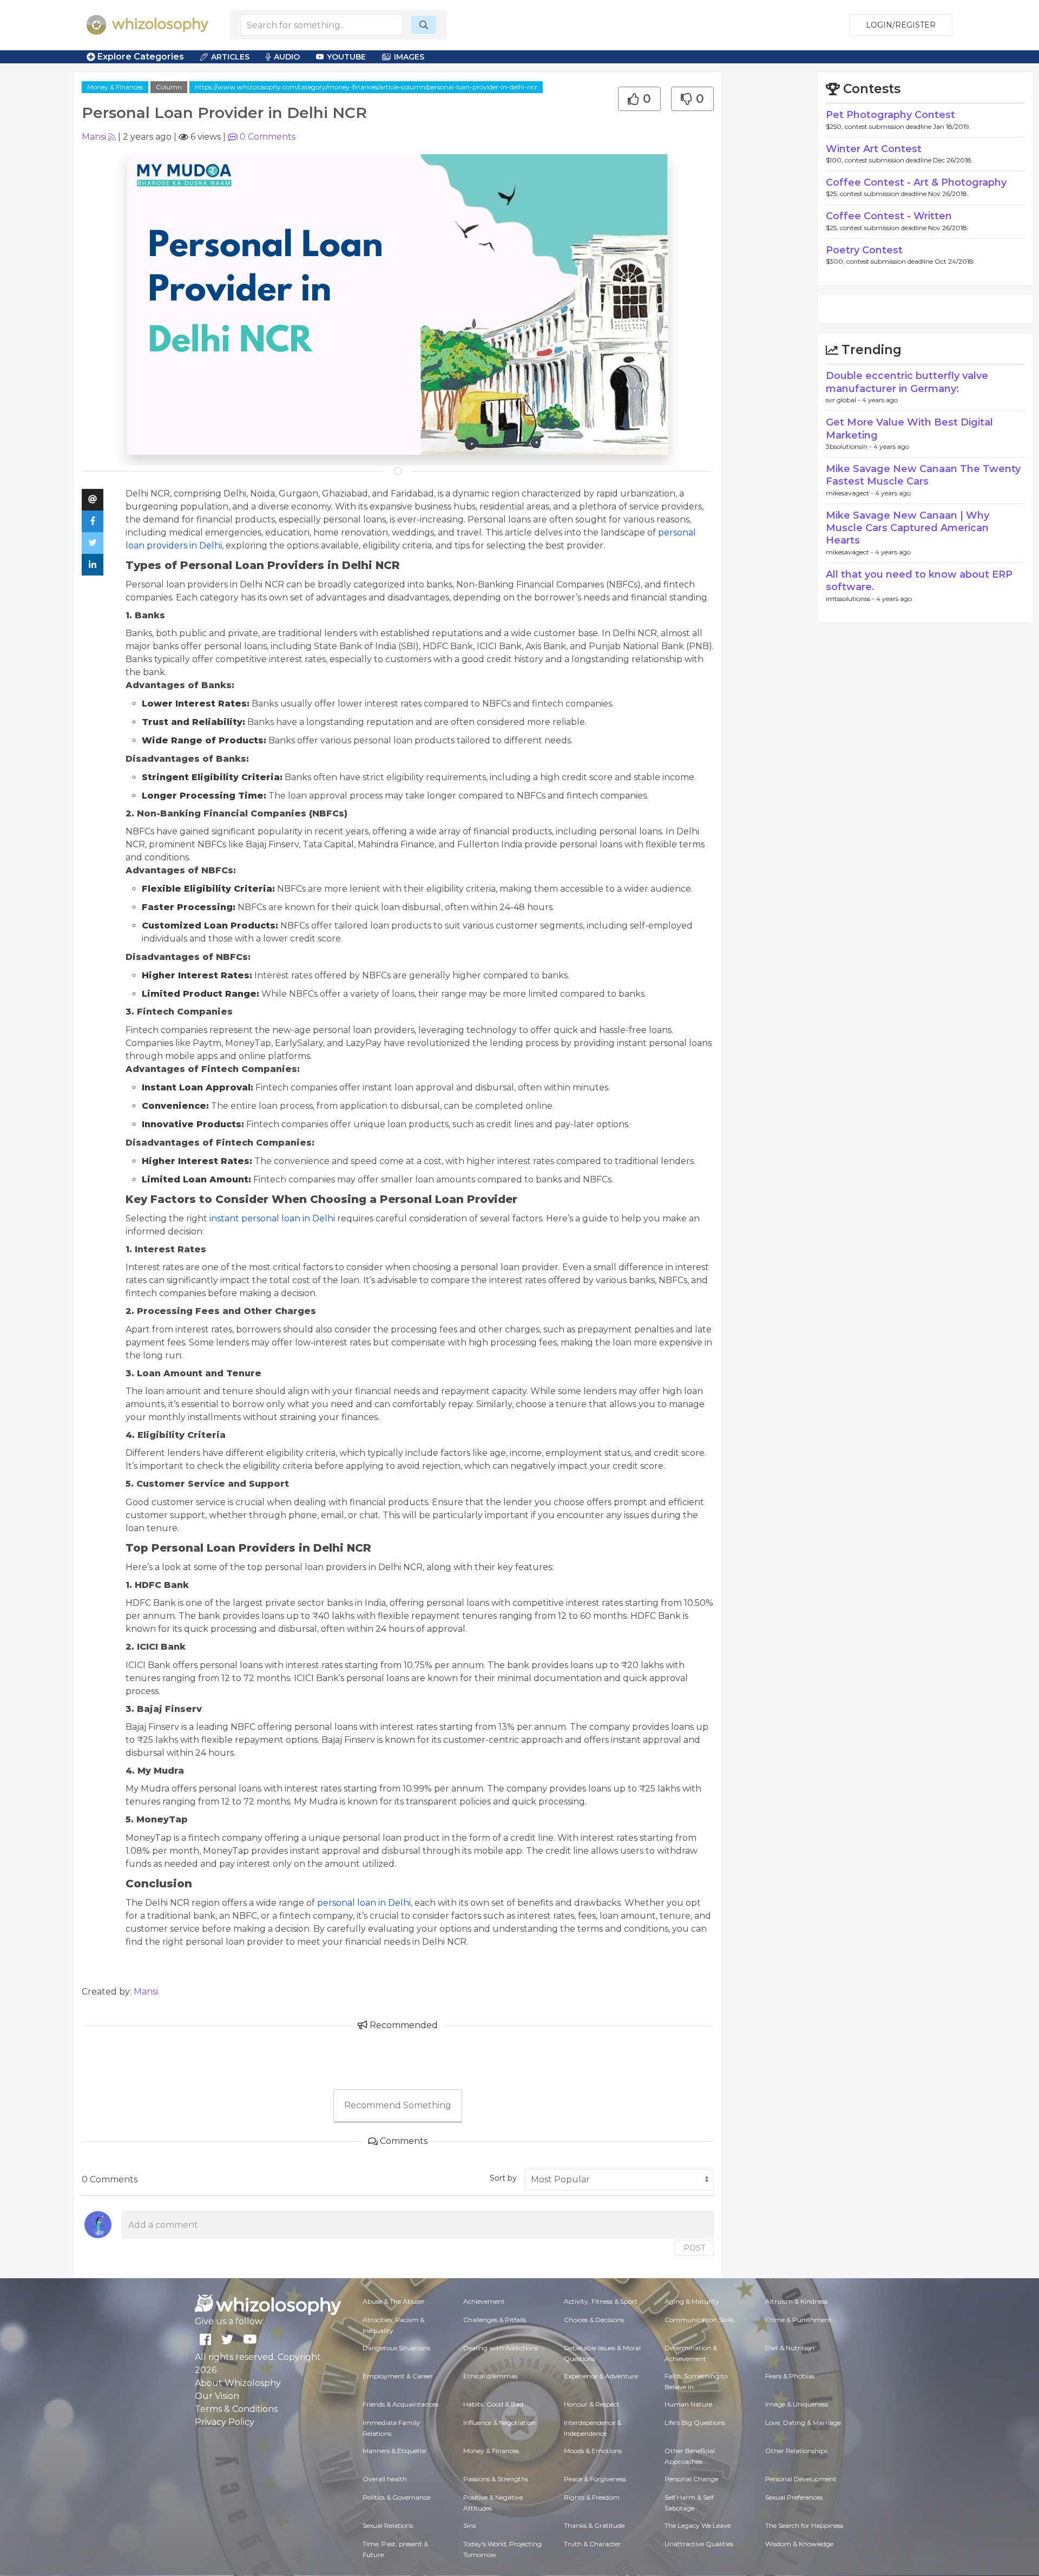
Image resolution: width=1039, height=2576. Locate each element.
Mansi (94, 137)
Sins (469, 2525)
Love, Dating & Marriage (803, 2423)
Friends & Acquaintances (400, 2404)
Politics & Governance (396, 2497)
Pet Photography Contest (890, 115)
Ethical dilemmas (490, 2376)
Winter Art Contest (874, 149)
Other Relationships (796, 2451)
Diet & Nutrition (790, 2348)
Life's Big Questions (695, 2423)
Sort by (503, 2178)
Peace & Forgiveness (595, 2479)
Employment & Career (398, 2376)
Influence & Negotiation (499, 2423)
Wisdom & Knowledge (799, 2544)
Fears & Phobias (790, 2376)
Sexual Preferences (794, 2497)
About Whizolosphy (238, 2383)
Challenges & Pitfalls (495, 2320)
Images (409, 57)
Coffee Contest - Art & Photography (916, 182)
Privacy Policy (225, 2422)
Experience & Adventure (601, 2376)
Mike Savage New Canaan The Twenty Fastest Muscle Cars (923, 475)
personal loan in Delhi (364, 1903)
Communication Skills (699, 2320)
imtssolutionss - (851, 599)
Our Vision (217, 2396)
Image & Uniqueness (797, 2404)
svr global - (844, 400)
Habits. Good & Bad (493, 2404)
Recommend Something (398, 2105)
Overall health (385, 2479)
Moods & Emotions (593, 2451)
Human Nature (688, 2404)
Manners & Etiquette (394, 2451)
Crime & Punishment (798, 2320)
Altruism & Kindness (796, 2301)
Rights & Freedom (592, 2497)
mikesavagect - (850, 493)
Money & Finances (115, 87)
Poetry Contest (864, 250)
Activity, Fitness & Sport (601, 2301)
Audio (287, 57)
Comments (268, 137)
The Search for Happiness (804, 2525)
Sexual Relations (388, 2525)
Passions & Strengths (496, 2479)
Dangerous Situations (396, 2348)
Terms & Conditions (236, 2409)
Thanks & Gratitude (594, 2525)
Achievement (484, 2301)
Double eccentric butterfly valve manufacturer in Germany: (907, 382)
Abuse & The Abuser (394, 2301)
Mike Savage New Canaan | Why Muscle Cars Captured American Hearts (908, 528)
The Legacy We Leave (698, 2525)
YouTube (346, 57)
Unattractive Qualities (699, 2544)
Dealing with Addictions (501, 2348)
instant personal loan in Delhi (272, 1218)
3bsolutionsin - (850, 446)
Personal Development (801, 2479)
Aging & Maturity (692, 2301)
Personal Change (691, 2479)
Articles (230, 57)
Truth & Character (592, 2544)
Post (694, 2248)
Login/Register (901, 25)
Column (169, 87)
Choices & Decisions (594, 2320)
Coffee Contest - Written (889, 216)
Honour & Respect (592, 2404)
